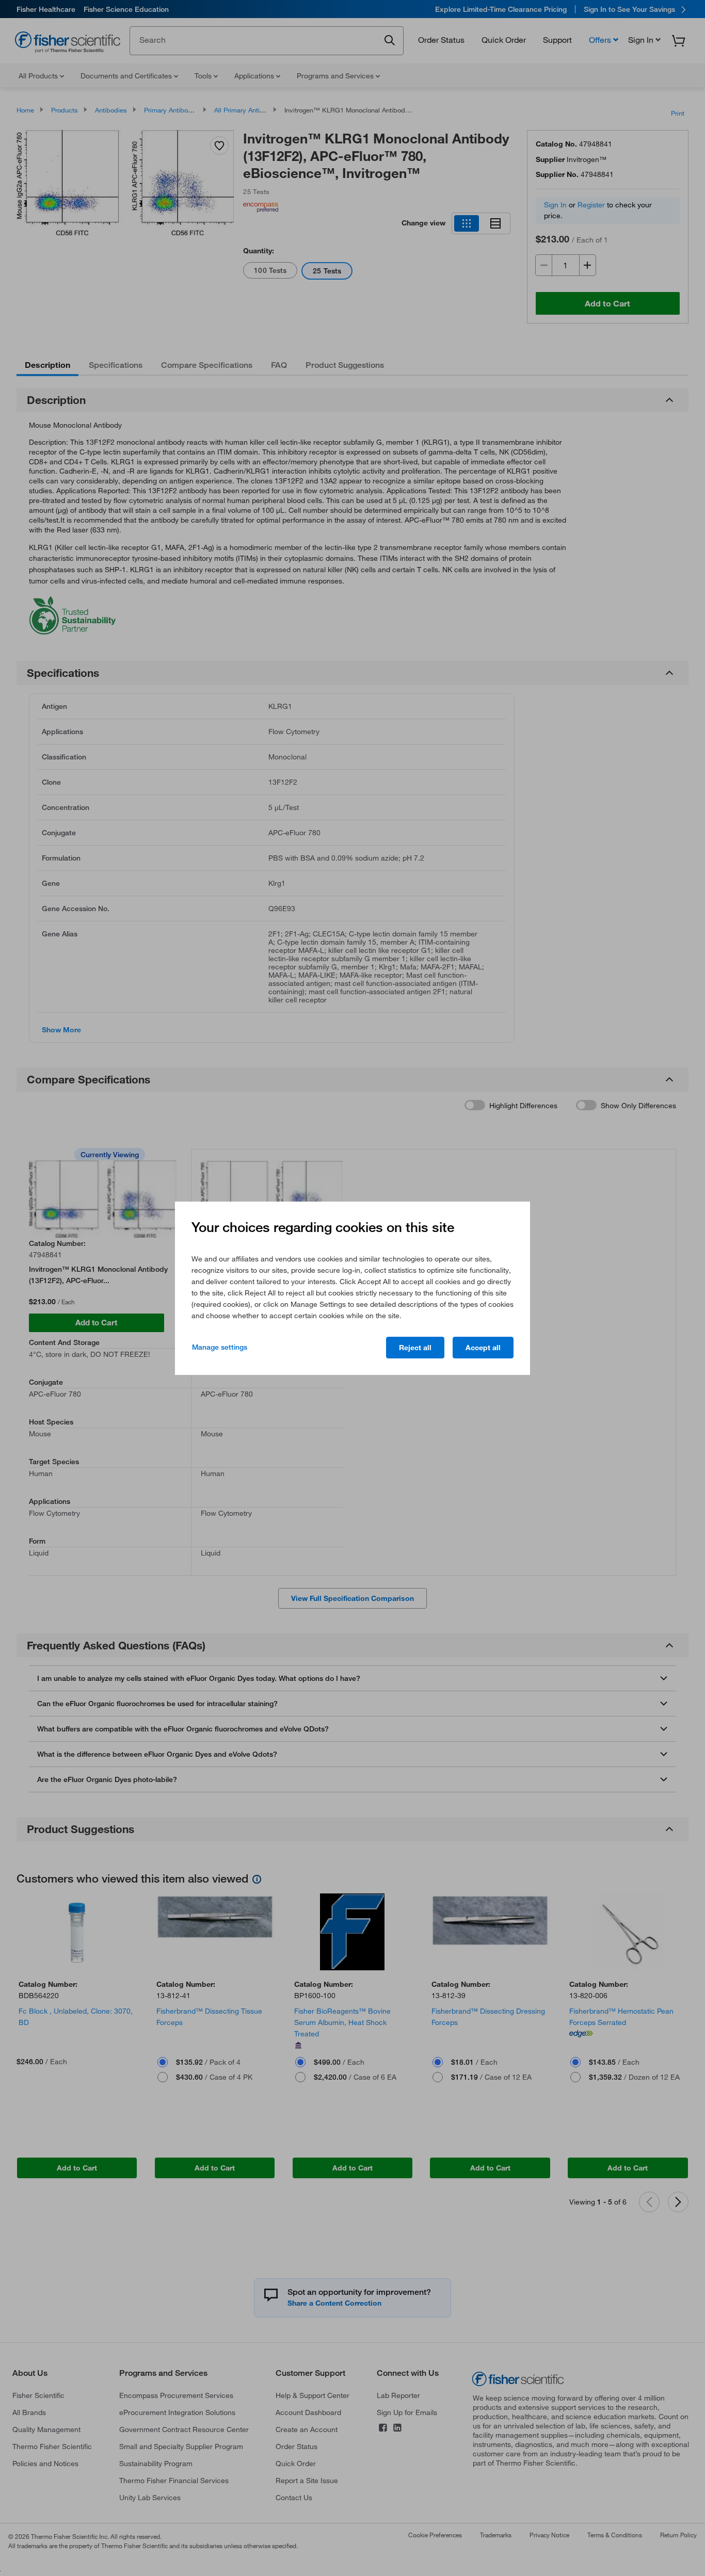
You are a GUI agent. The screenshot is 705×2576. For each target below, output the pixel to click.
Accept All (483, 1348)
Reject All (415, 1348)
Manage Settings (220, 1347)
